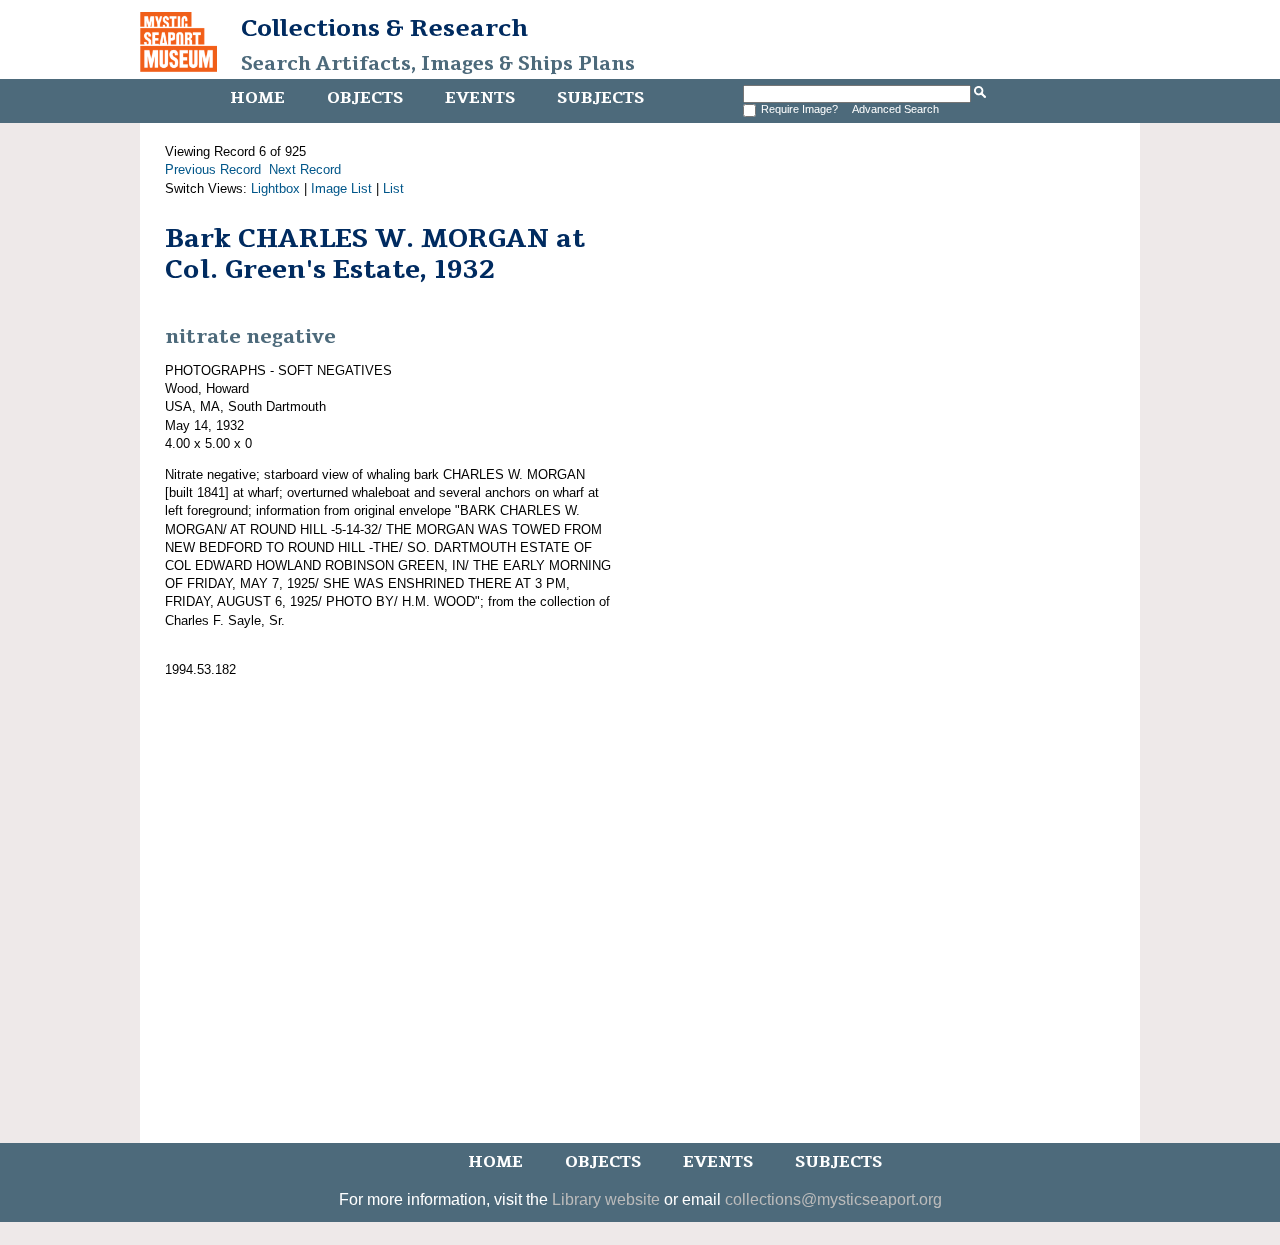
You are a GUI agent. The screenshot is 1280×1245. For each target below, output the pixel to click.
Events (480, 98)
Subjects (600, 98)
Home (257, 98)
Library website (606, 1199)
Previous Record (213, 169)
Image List (341, 188)
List (393, 188)
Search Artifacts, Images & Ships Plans (438, 64)
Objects (365, 98)
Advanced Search (895, 109)
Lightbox (275, 188)
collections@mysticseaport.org (833, 1199)
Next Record (305, 169)
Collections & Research (384, 28)
